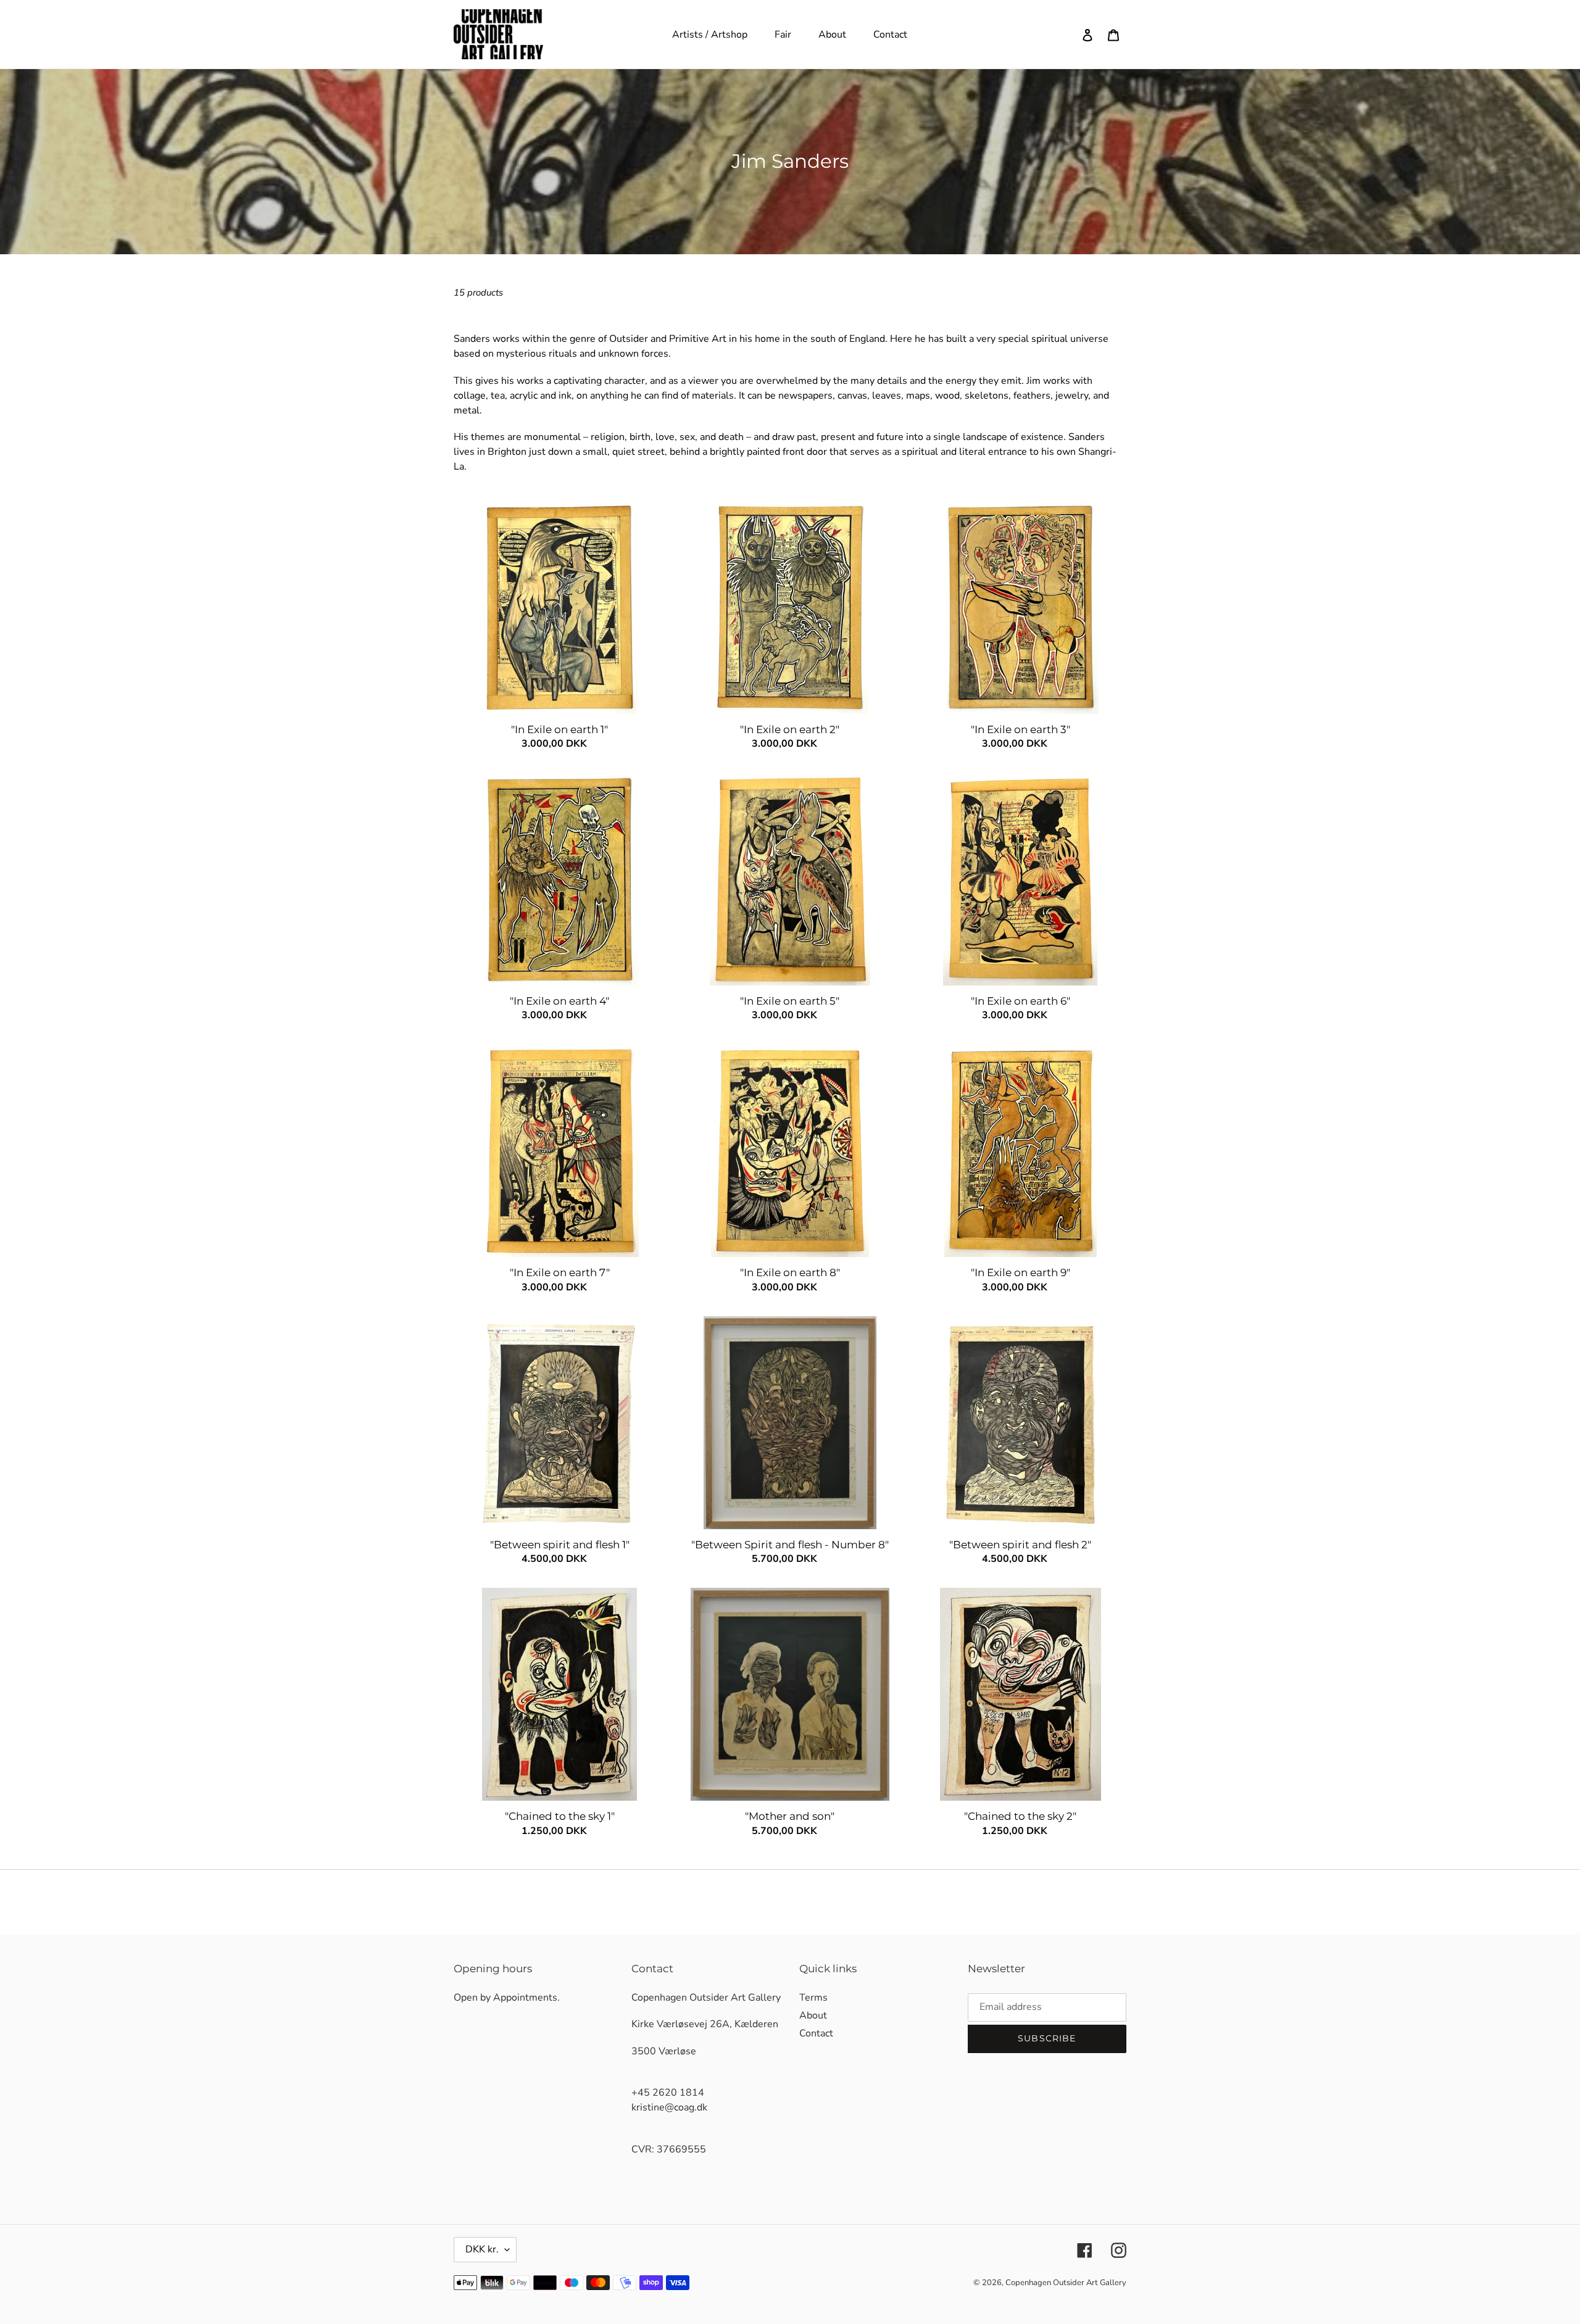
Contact (816, 2033)
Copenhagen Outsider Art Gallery (1066, 2283)
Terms (813, 1998)
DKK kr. (482, 2249)
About (813, 2015)
